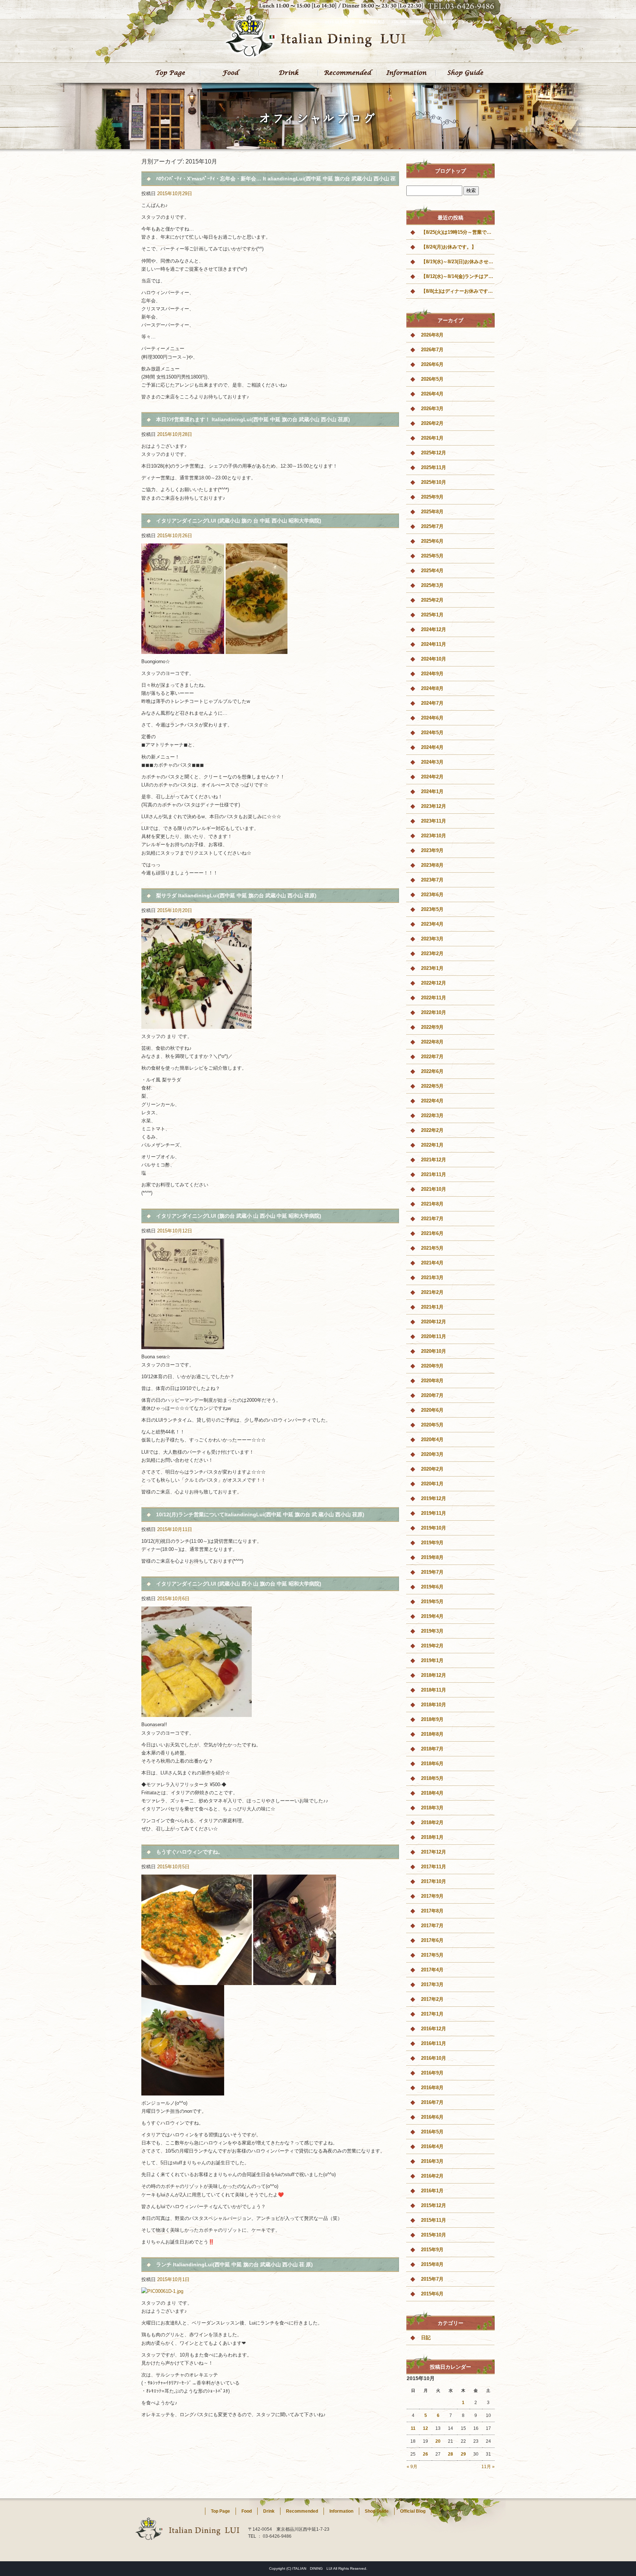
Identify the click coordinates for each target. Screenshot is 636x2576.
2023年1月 (432, 968)
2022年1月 (432, 1145)
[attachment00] (197, 1713)
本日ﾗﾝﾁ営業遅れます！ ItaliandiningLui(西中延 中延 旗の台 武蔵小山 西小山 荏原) (253, 419)
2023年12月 (434, 806)
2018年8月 (432, 1734)
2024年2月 (432, 777)
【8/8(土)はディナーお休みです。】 (458, 291)
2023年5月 (432, 909)
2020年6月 (432, 1410)
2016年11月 (434, 2043)
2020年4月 (432, 1440)
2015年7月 (432, 2279)
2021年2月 (432, 1292)
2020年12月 (434, 1322)
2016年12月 (434, 2029)
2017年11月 (434, 1867)
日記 (426, 2338)
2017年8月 (432, 1911)
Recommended (347, 73)
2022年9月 (432, 1027)
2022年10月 (434, 1012)
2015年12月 (434, 2205)
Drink (289, 73)
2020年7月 (432, 1395)
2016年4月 (432, 2146)
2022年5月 (432, 1086)
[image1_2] (197, 1981)
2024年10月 (434, 659)
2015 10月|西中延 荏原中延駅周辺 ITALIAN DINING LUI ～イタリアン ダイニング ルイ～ (410, 22)
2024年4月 (432, 747)
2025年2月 (432, 600)
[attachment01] (257, 650)
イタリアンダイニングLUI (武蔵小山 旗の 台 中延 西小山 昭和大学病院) (239, 521)
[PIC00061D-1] (162, 2291)
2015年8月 (432, 2264)
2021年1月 (432, 1307)
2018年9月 (432, 1719)
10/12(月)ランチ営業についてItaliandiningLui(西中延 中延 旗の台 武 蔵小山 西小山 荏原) (260, 1514)
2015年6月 (432, 2294)
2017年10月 (434, 1881)
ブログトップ (451, 171)
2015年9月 (432, 2250)
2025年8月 (432, 512)
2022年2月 (432, 1130)
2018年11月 (434, 1690)
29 (463, 2454)
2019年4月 (432, 1616)
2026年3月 (432, 409)
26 (425, 2454)
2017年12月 (434, 1852)
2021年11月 (434, 1174)
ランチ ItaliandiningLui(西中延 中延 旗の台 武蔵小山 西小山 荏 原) (234, 2264)
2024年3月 (432, 762)
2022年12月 (434, 983)
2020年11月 (434, 1336)
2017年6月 (432, 1940)
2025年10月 (434, 482)
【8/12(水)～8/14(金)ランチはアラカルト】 (458, 276)
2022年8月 (432, 1042)
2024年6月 (432, 718)
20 (438, 2441)
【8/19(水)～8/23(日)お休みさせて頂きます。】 (458, 262)
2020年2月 (432, 1469)
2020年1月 (432, 1484)
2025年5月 (432, 556)
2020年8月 (432, 1381)
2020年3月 (432, 1454)
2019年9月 (432, 1543)
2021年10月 (434, 1189)
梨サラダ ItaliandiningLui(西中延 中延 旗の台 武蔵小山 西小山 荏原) (236, 895)
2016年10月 (434, 2058)
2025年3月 (432, 585)
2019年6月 (432, 1587)
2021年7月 (432, 1219)
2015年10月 (434, 2235)
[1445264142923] (197, 1025)
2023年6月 (432, 895)
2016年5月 (432, 2132)
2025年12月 (434, 453)
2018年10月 (434, 1705)
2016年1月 (432, 2191)
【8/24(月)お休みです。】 (449, 247)
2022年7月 (432, 1057)
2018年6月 (432, 1764)
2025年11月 (434, 467)
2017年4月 (432, 1970)
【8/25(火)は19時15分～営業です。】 (458, 232)
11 (413, 2428)
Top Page (171, 73)
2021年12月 (434, 1160)
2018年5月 (432, 1778)
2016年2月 (432, 2176)
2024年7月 (432, 703)
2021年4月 (432, 1263)
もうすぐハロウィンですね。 (190, 1852)
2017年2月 (432, 1999)
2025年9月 (432, 497)
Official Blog (413, 2511)
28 (451, 2454)
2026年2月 (432, 423)
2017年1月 (432, 2014)
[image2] (295, 1981)
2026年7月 (432, 350)
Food (230, 73)
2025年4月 (432, 571)
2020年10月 (434, 1351)
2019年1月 (432, 1660)
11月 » (488, 2467)
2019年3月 (432, 1631)
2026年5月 (432, 379)
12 (425, 2428)
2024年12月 (434, 629)
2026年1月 (432, 438)
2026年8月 (432, 335)
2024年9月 (432, 674)
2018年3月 (432, 1808)
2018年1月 (432, 1837)
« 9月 (412, 2467)
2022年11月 (434, 998)
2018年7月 (432, 1749)
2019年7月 (432, 1572)
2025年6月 (432, 541)
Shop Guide (465, 73)
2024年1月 (432, 791)
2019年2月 (432, 1646)
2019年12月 (434, 1498)
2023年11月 (434, 821)
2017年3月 (432, 1984)
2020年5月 (432, 1425)
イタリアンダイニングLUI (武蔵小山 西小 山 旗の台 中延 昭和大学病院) (239, 1584)
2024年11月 (434, 644)
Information (406, 73)
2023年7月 (432, 880)
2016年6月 (432, 2117)
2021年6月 (432, 1233)
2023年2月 (432, 953)
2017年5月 (432, 1955)
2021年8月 (432, 1204)
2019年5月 (432, 1602)
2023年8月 (432, 865)
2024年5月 (432, 733)
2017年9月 (432, 1896)
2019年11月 (434, 1513)
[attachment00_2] (183, 1345)
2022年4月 (432, 1101)
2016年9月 (432, 2073)
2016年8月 (432, 2088)
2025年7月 (432, 526)
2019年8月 (432, 1557)
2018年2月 (432, 1822)
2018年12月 (434, 1675)
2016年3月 (432, 2161)
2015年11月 (434, 2220)
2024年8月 (432, 688)
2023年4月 (432, 924)
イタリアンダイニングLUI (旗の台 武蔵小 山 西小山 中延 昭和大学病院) (239, 1216)
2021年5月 (432, 1248)
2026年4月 (432, 394)
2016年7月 (432, 2102)
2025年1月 (432, 615)
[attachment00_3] (183, 650)
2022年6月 (432, 1071)
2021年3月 (432, 1278)
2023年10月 (434, 836)
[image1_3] (183, 2091)
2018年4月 (432, 1793)
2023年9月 (432, 850)
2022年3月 (432, 1115)
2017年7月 (432, 1926)
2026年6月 (432, 364)
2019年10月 (434, 1528)
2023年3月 (432, 939)
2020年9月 (432, 1366)
